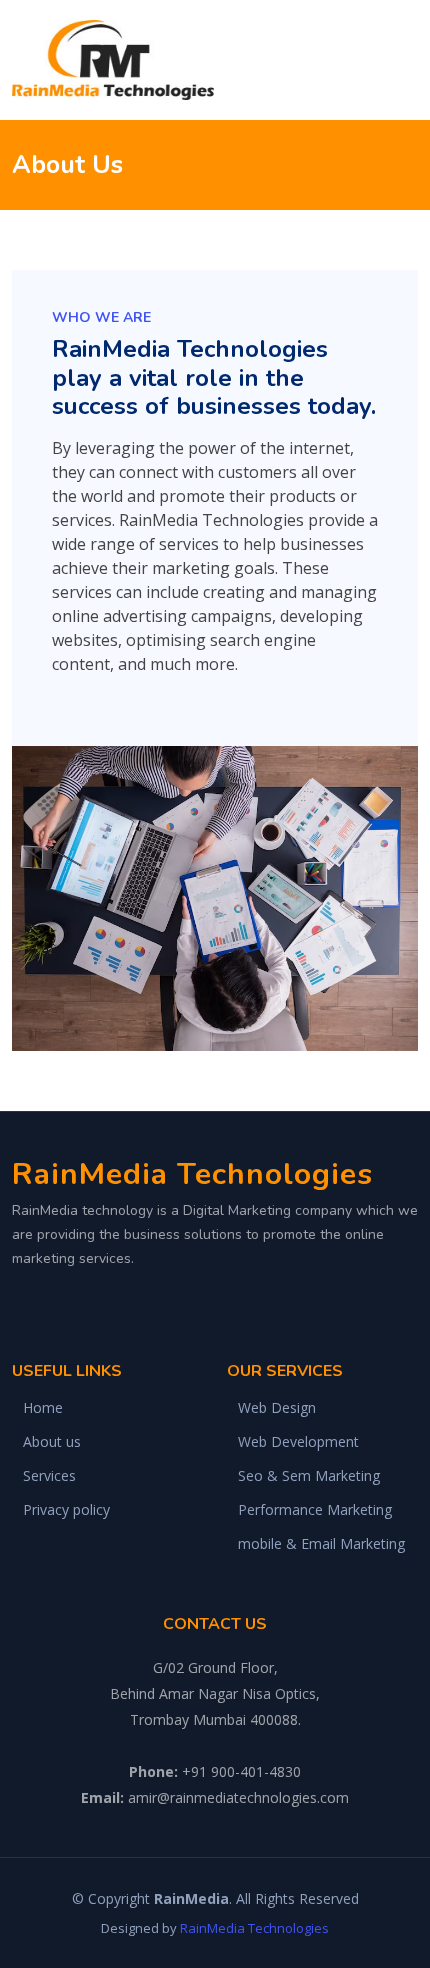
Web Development (298, 1442)
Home (43, 1408)
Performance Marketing (315, 1510)
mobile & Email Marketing (321, 1544)
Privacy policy (66, 1510)
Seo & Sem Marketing (309, 1476)
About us (52, 1442)
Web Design (277, 1408)
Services (49, 1476)
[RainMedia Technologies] (116, 60)
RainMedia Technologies (254, 1928)
